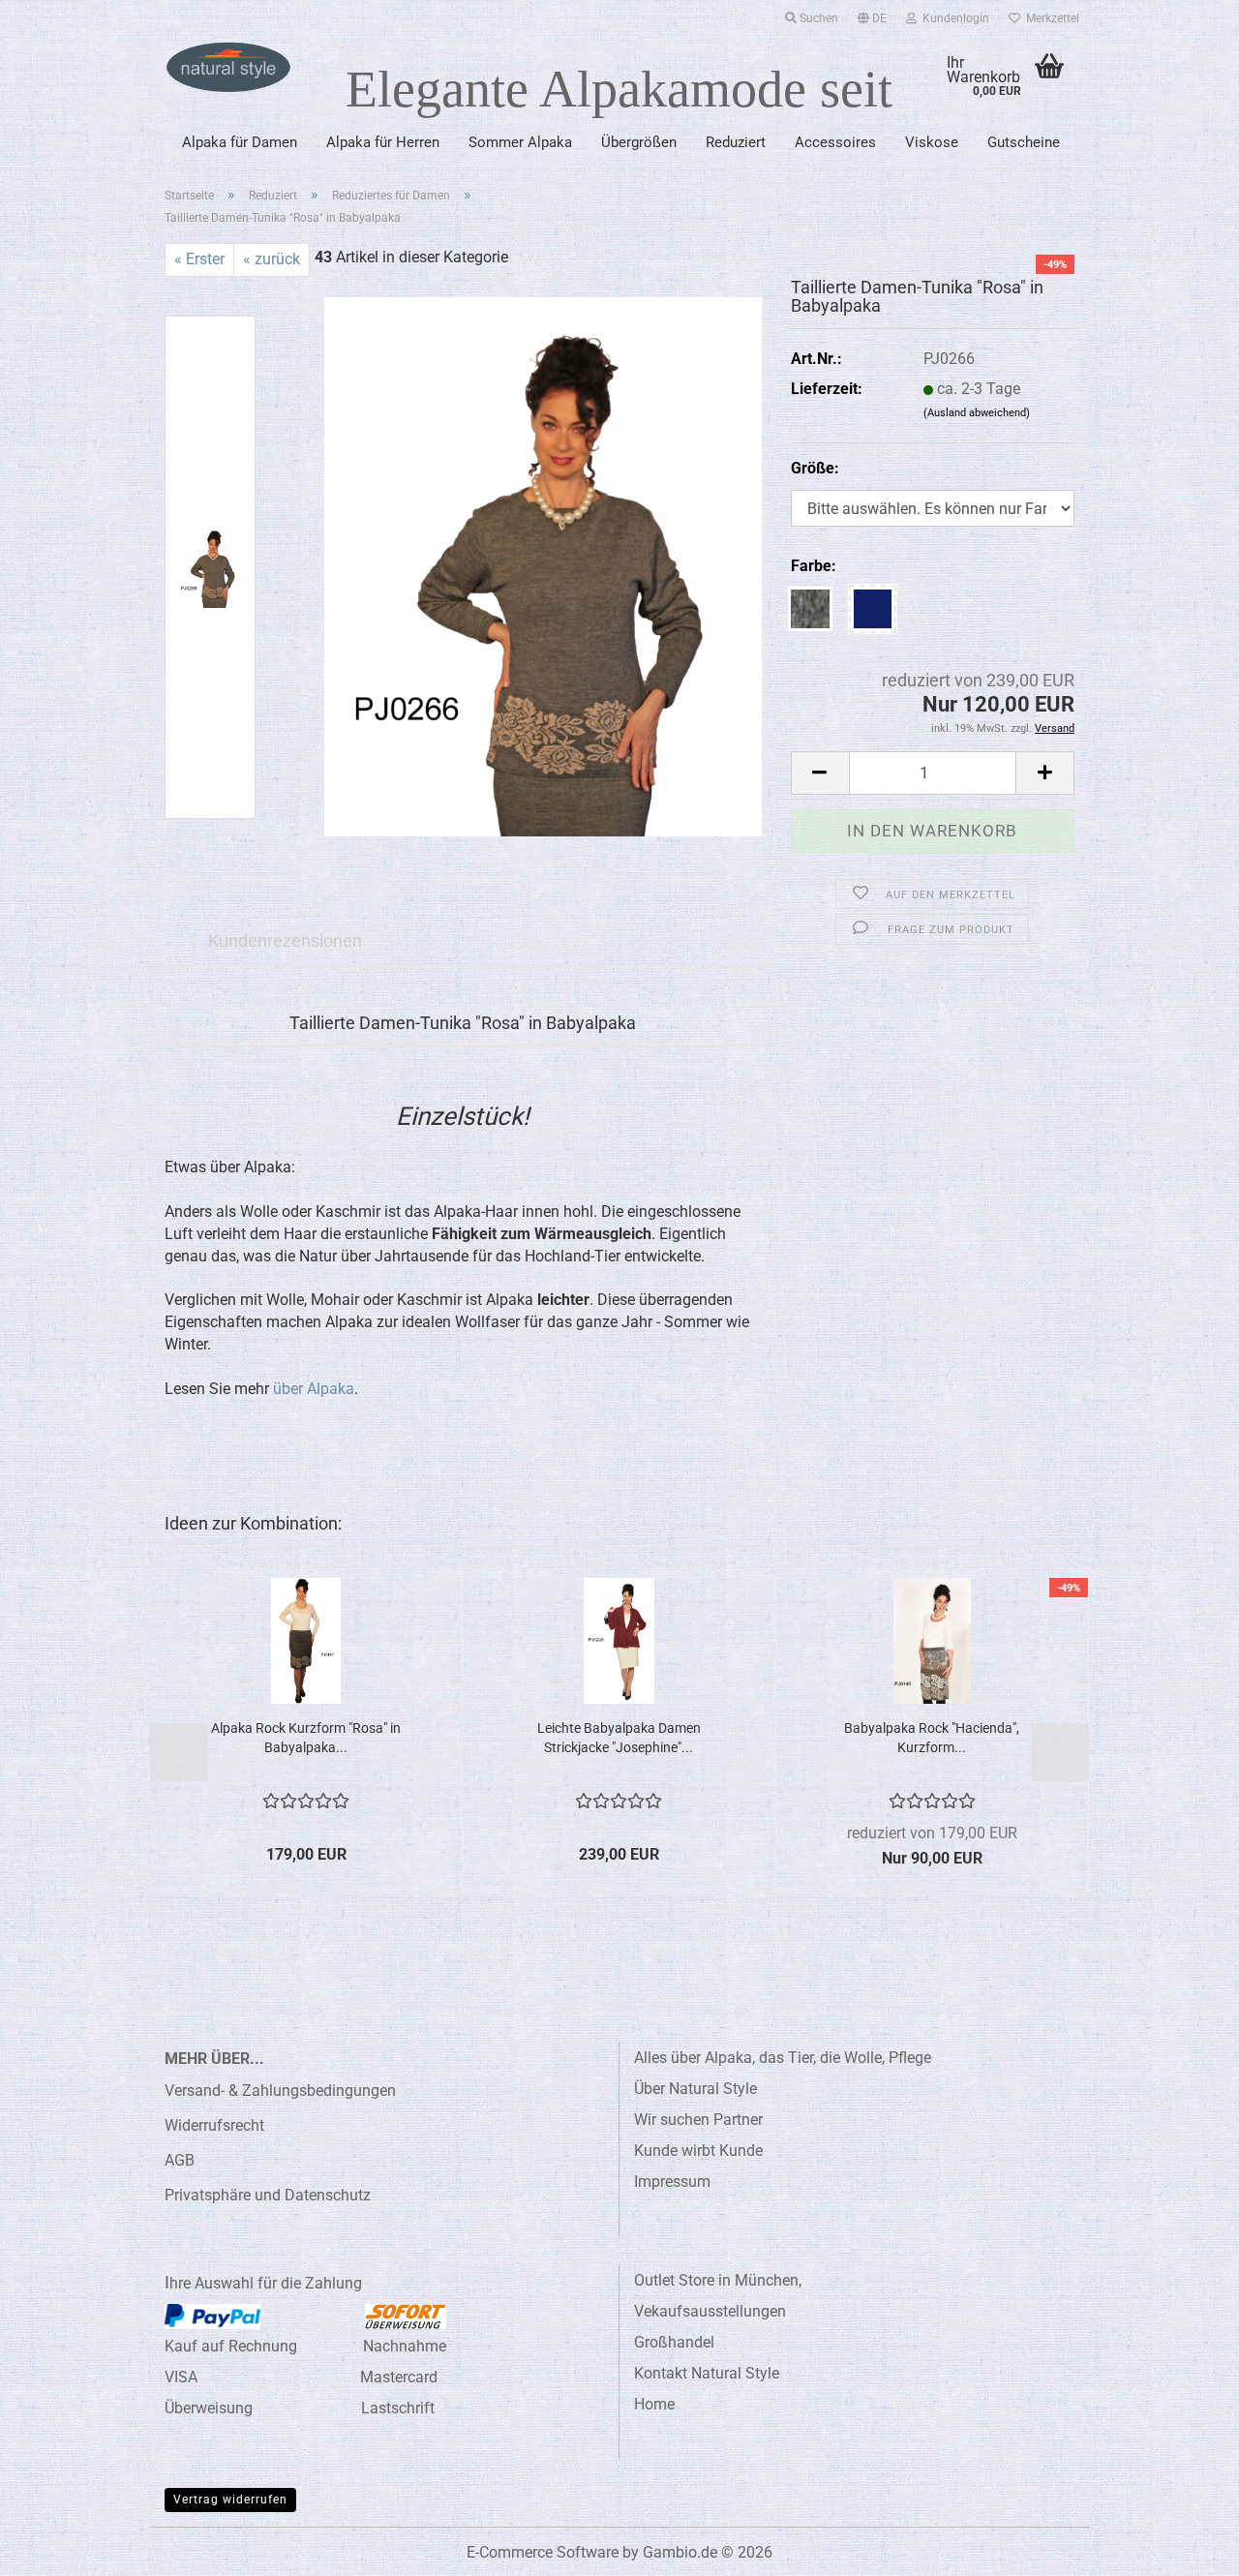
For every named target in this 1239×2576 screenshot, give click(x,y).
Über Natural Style (695, 2089)
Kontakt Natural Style (707, 2373)
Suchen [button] (817, 18)
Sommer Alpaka (520, 142)
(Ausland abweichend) (977, 413)
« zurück (272, 259)
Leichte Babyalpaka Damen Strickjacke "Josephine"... (619, 1738)
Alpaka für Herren (383, 142)
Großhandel (674, 2342)
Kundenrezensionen (285, 940)
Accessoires (835, 142)
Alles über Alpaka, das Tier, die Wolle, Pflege (783, 2058)
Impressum (672, 2182)
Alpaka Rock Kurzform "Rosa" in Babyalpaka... (306, 1738)
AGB (180, 2160)
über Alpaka (314, 1389)
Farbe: (814, 566)
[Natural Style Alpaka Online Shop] (228, 68)
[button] (872, 15)
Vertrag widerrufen (230, 2500)
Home (654, 2404)
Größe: (815, 468)
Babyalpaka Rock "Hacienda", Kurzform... (932, 1738)
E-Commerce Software (543, 2552)
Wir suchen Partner (698, 2120)
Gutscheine (1024, 142)
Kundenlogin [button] (953, 18)
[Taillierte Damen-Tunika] (543, 566)
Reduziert (736, 142)
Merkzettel (1050, 18)
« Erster (199, 259)
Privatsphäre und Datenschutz (268, 2195)
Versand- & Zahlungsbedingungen (280, 2091)
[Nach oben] (1186, 2547)
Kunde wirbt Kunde (698, 2151)
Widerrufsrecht (214, 2125)
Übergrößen (639, 142)
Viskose (932, 142)
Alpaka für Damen (240, 142)
